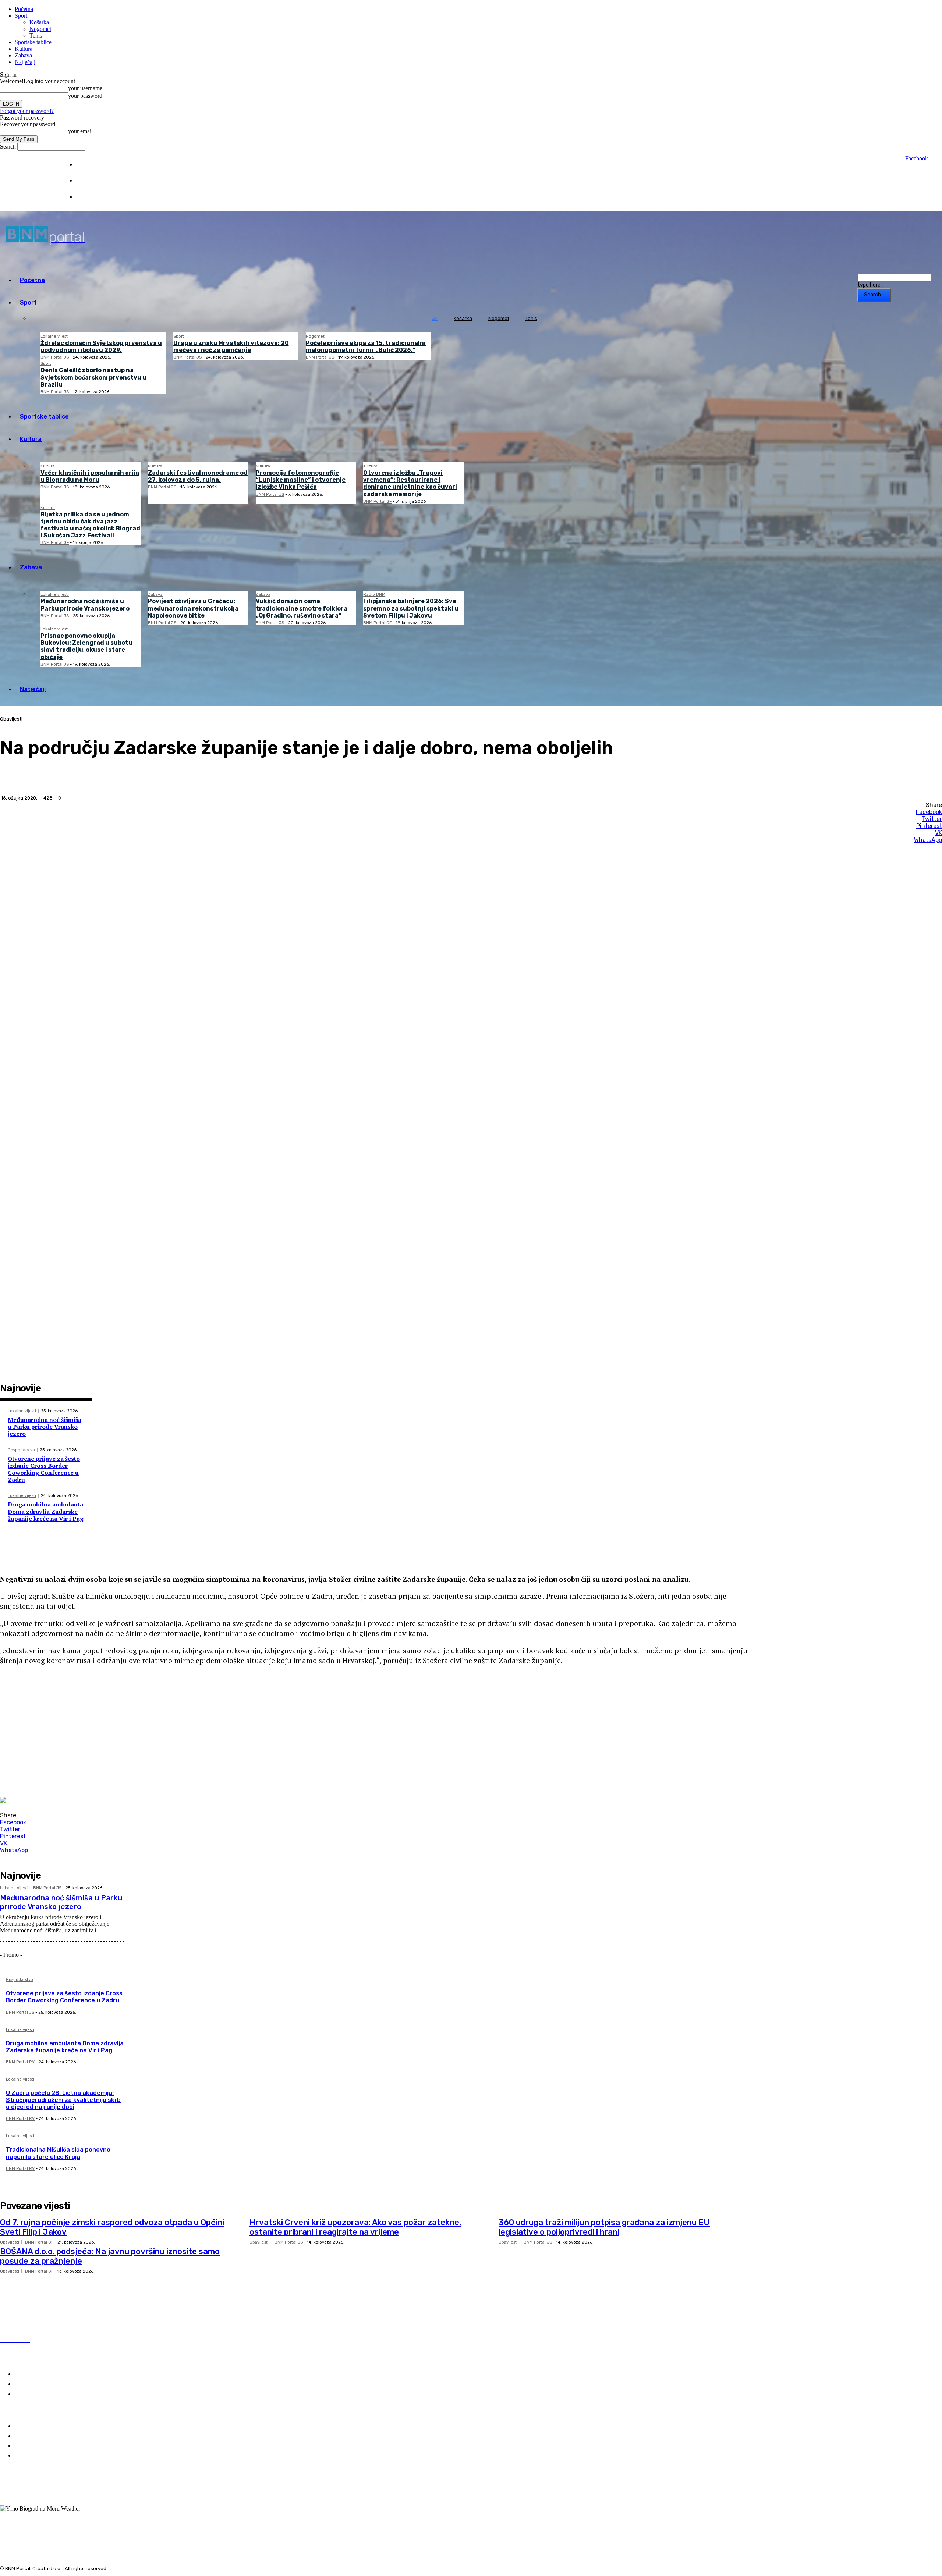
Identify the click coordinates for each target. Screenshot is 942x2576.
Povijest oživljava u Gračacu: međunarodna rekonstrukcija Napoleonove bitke (193, 608)
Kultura (24, 49)
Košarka (39, 22)
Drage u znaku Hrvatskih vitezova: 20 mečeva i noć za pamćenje (231, 346)
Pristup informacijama (101, 197)
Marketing (87, 181)
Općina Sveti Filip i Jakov (49, 2436)
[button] (375, 1685)
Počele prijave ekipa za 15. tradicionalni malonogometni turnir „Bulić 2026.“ (366, 346)
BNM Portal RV (20, 2062)
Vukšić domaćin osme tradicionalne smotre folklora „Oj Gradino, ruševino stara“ (302, 608)
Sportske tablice (33, 42)
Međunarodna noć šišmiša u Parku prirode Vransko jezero (85, 605)
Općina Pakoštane (40, 2446)
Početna (24, 9)
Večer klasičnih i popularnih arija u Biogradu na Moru (90, 476)
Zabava (23, 55)
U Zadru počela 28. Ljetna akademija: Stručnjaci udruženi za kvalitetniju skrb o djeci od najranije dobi (63, 2100)
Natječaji (25, 62)
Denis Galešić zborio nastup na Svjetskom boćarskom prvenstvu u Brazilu (93, 377)
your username (85, 88)
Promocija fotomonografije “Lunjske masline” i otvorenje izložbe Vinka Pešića (301, 480)
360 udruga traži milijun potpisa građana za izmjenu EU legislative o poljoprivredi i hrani (604, 2227)
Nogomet (40, 29)
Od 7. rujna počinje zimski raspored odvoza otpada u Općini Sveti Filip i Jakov (112, 2227)
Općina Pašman (36, 2456)
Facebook (917, 158)
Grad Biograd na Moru (45, 2426)
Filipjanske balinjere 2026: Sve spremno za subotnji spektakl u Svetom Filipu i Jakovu (411, 608)
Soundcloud (29, 2502)
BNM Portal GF (377, 501)
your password (85, 96)
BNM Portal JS (55, 357)
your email (80, 131)
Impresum (87, 165)
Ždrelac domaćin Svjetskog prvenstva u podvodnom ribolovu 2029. (101, 346)
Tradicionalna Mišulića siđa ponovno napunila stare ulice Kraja (58, 2153)
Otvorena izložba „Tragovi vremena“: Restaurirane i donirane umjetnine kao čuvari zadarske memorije (410, 483)
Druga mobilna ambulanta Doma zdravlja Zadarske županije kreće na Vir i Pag (46, 1511)
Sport (21, 16)
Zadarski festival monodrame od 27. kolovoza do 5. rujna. (198, 476)
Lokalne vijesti (55, 336)
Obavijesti (11, 719)
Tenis (36, 35)
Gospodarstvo (21, 1450)
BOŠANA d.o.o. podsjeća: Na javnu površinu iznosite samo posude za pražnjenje (110, 2256)
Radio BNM (374, 595)
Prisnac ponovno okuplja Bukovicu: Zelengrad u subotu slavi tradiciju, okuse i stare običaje (86, 646)
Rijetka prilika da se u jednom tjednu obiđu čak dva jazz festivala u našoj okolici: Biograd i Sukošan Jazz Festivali (90, 525)
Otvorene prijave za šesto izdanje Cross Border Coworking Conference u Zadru (44, 1469)
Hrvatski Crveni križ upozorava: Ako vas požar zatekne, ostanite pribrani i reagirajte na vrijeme (355, 2227)
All (435, 318)
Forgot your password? (27, 111)
